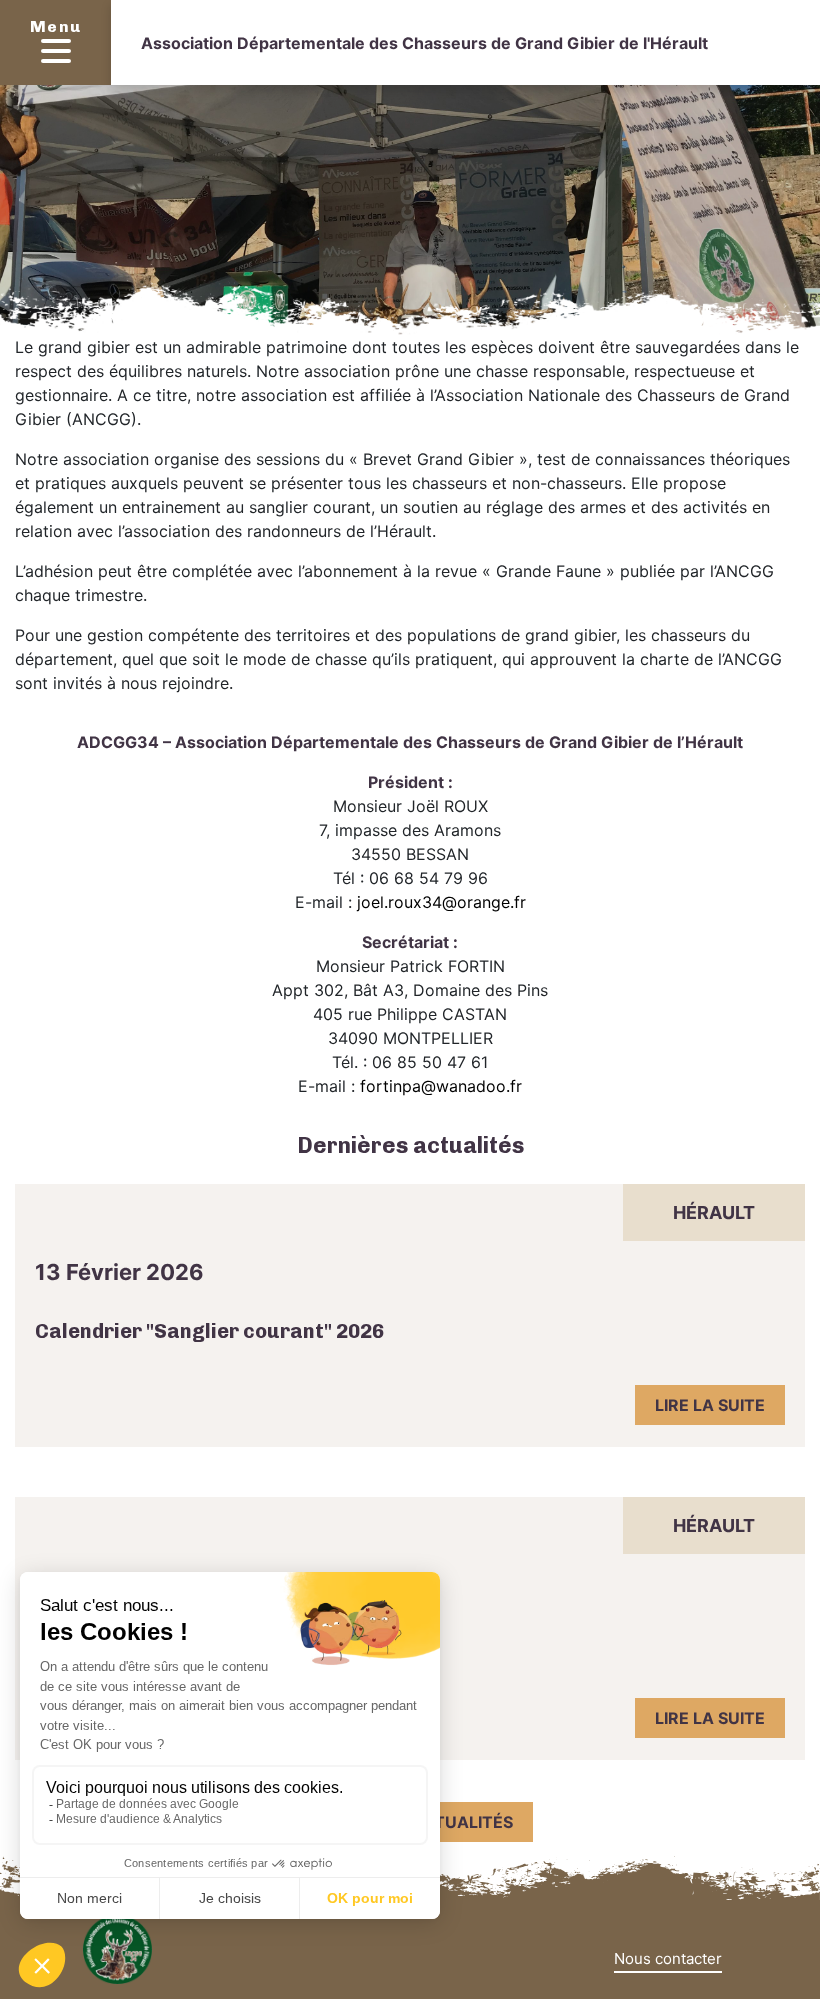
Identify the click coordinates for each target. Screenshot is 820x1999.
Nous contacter (668, 1958)
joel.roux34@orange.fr (441, 902)
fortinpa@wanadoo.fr (441, 1086)
